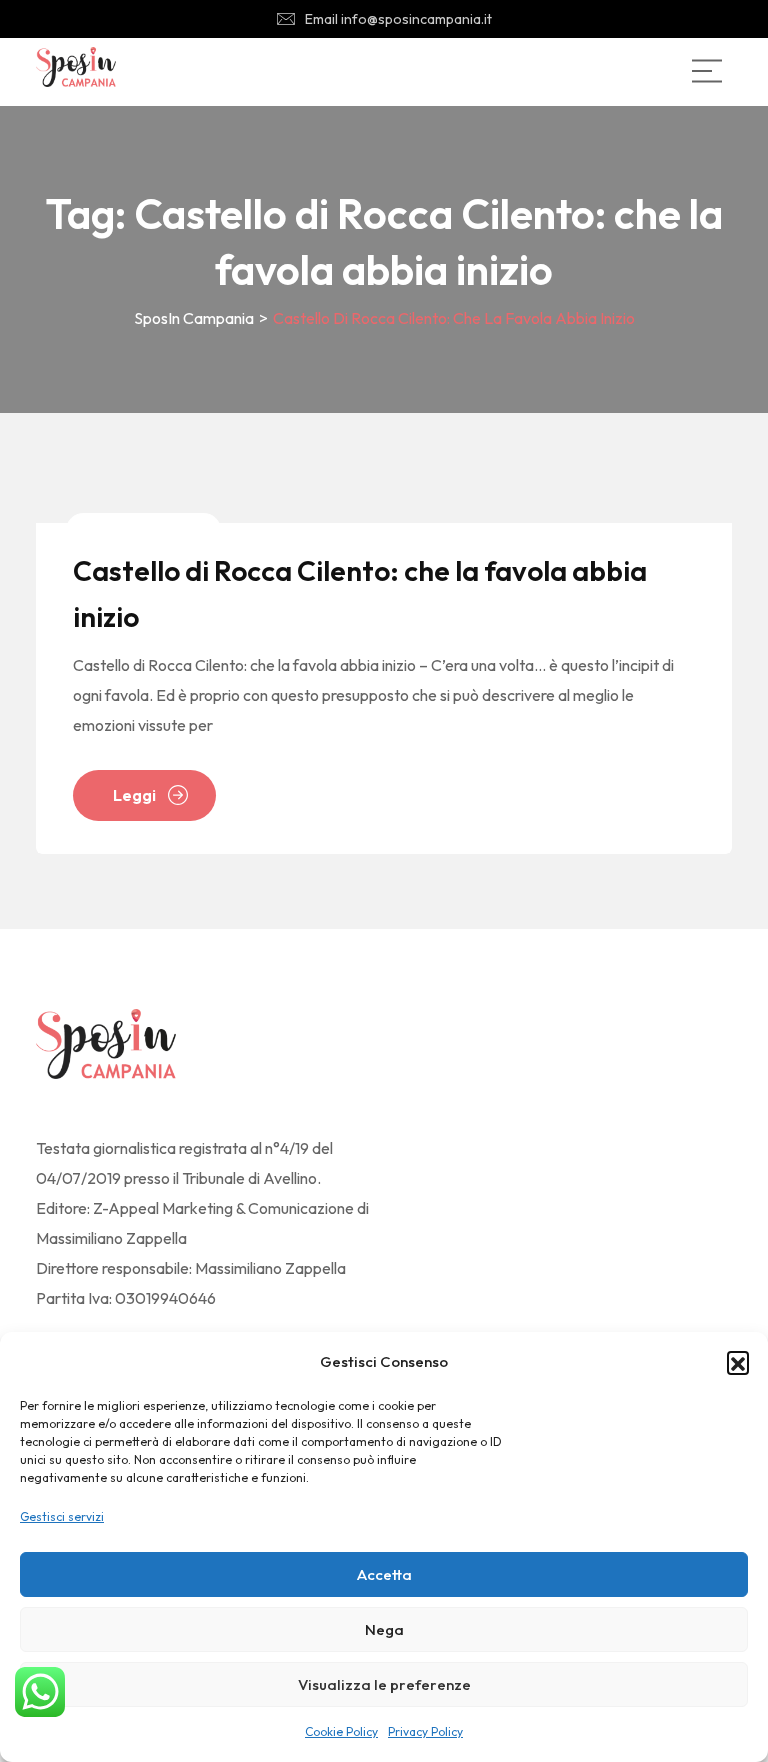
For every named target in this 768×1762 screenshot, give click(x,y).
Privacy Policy (425, 1731)
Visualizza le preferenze (384, 1684)
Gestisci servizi (62, 1516)
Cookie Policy (341, 1731)
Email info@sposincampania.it (398, 19)
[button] (738, 1362)
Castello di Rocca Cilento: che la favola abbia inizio (360, 593)
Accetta (384, 1574)
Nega (384, 1629)
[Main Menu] (707, 71)
